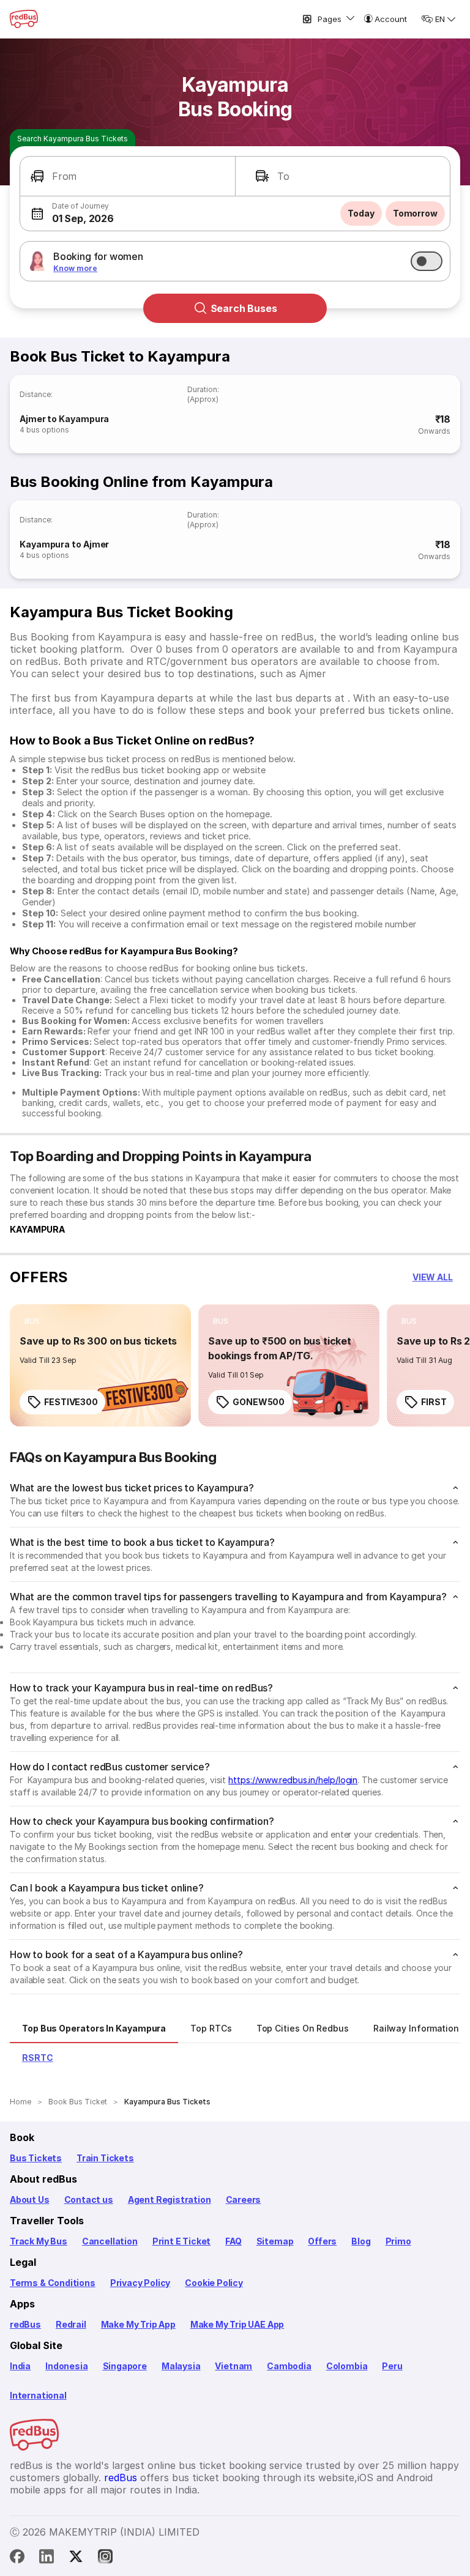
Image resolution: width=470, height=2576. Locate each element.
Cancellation (110, 2241)
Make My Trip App (138, 2324)
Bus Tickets (36, 2158)
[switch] (427, 261)
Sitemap (275, 2241)
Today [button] (361, 213)
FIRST (434, 1402)
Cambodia (289, 2366)
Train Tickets (105, 2158)
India (20, 2366)
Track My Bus (39, 2241)
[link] (100, 1365)
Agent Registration (170, 2199)
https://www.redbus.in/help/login (293, 1780)
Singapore (125, 2366)
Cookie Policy (214, 2283)
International (38, 2395)
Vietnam (233, 2366)
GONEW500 (259, 1402)
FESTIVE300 (71, 1402)
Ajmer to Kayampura (64, 419)
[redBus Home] (24, 19)
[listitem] (32, 1321)
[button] (128, 176)
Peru (392, 2366)
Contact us (89, 2199)
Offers (322, 2241)
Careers (244, 2199)
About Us (30, 2199)
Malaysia (181, 2366)
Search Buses (244, 308)
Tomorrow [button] (415, 213)
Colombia (347, 2366)
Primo (398, 2241)
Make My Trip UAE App (237, 2324)
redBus (25, 2324)
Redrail (71, 2324)
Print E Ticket (181, 2241)
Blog (361, 2241)
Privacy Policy (140, 2283)
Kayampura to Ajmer (64, 544)
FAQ (233, 2241)
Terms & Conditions (53, 2283)
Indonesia (66, 2366)
